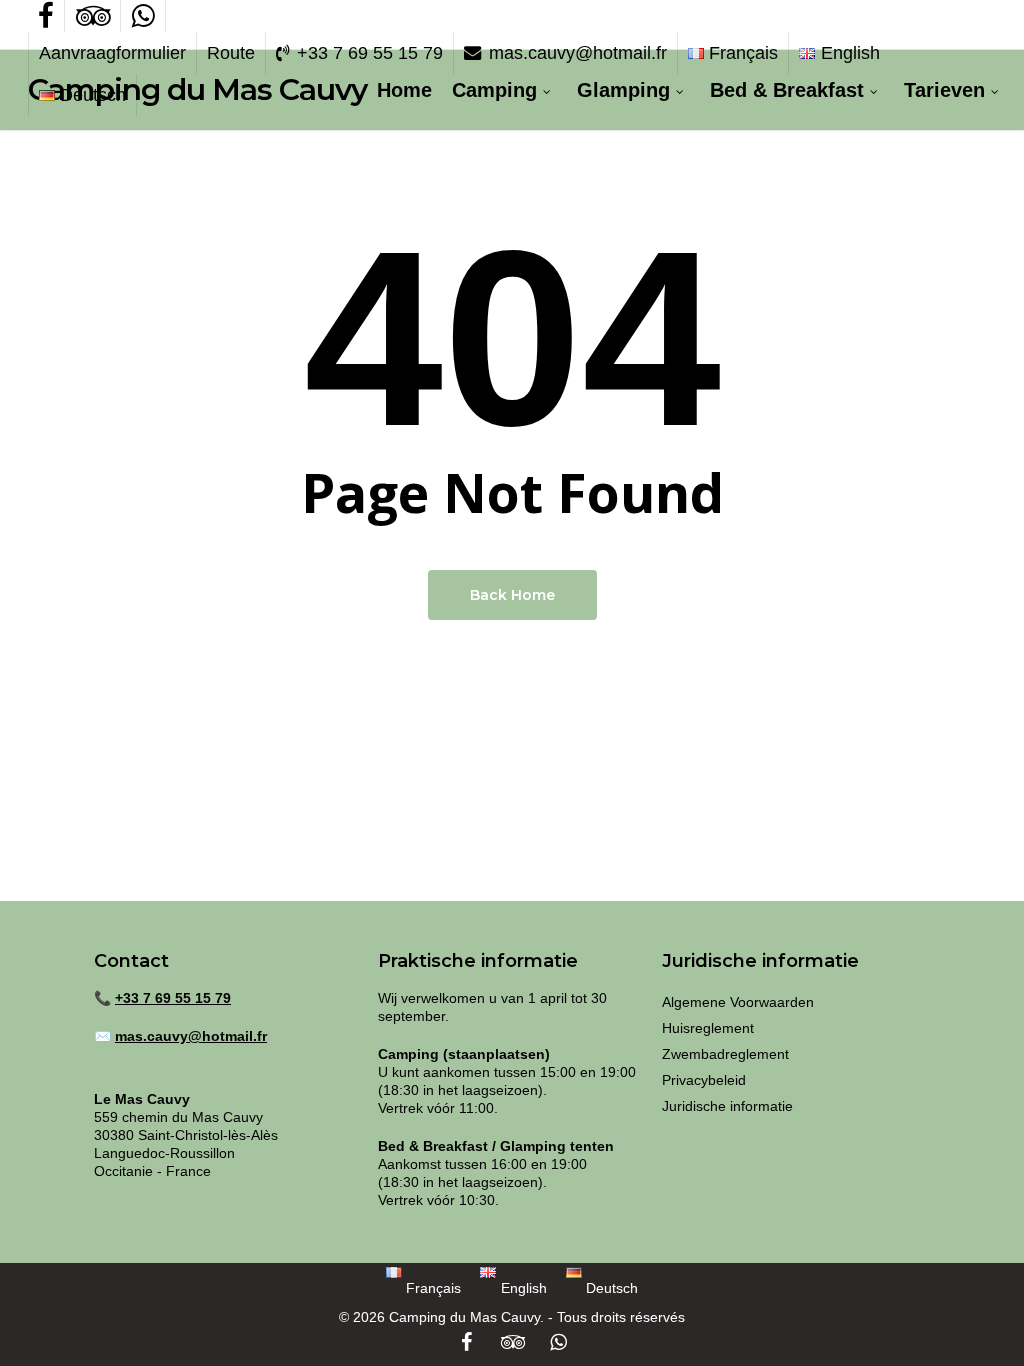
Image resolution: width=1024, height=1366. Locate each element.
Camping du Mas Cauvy (197, 89)
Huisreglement (708, 1028)
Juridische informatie (727, 1106)
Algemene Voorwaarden (738, 1002)
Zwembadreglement (725, 1054)
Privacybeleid (704, 1080)
